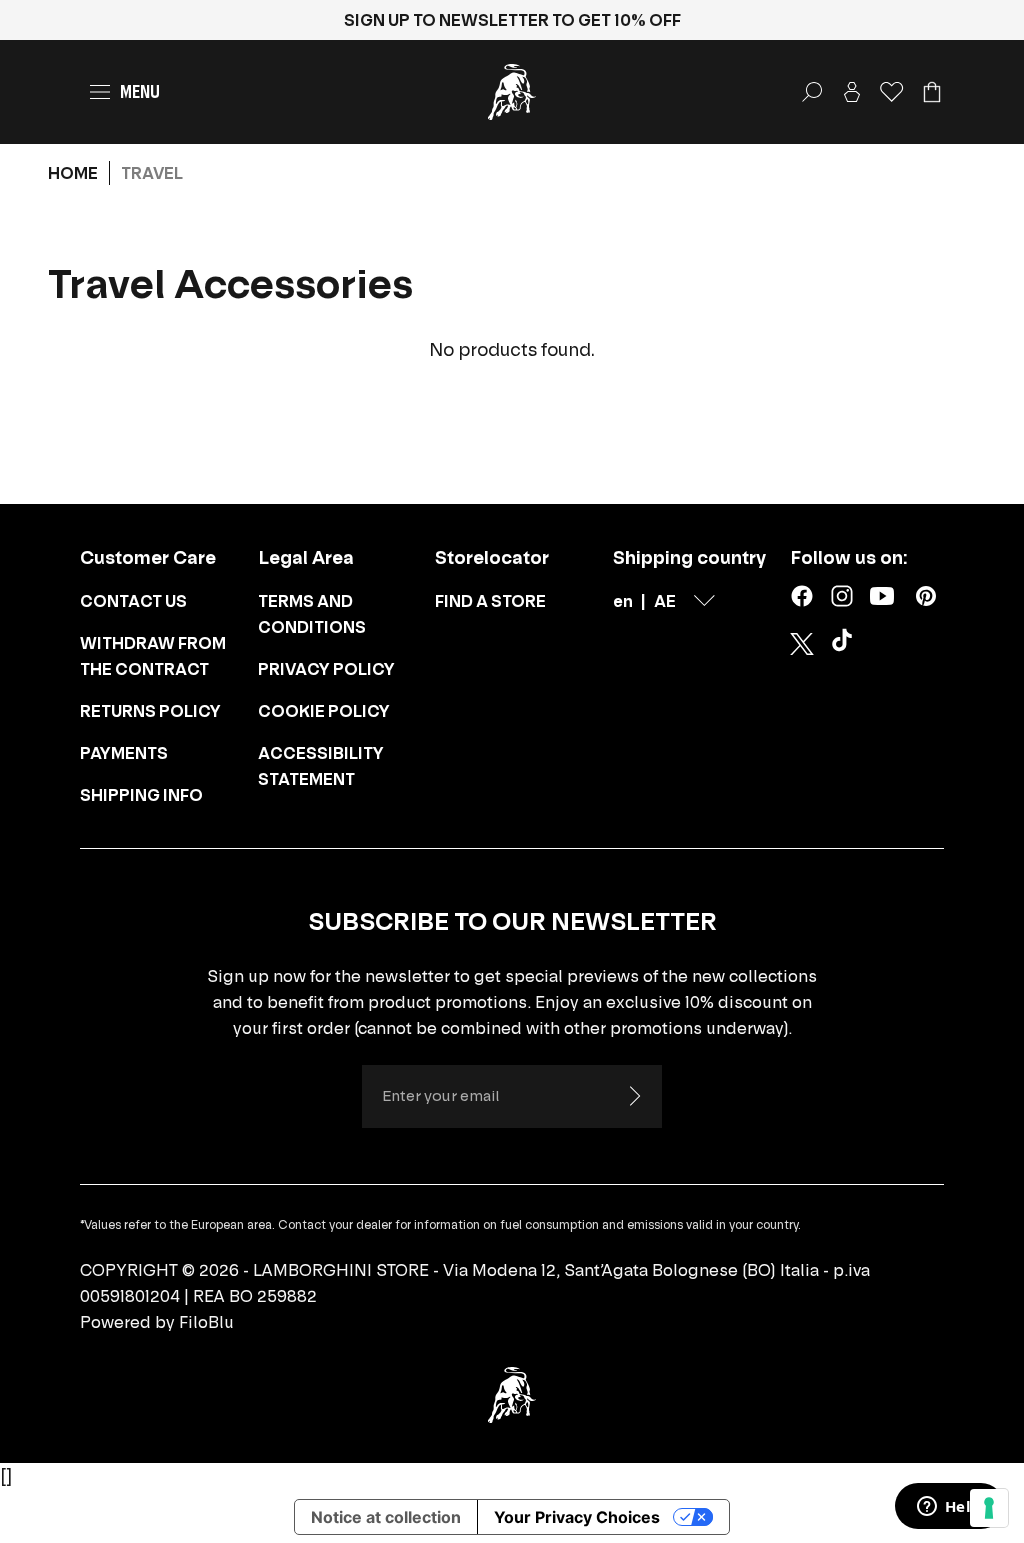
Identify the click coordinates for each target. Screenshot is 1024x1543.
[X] (802, 644)
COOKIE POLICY (324, 711)
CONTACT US (133, 601)
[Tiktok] (846, 644)
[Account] (852, 92)
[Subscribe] (634, 1096)
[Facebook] (802, 596)
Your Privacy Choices (577, 1517)
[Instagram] (842, 596)
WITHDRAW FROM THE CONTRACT (153, 656)
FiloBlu (206, 1322)
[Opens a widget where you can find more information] (949, 1508)
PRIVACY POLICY (326, 669)
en (623, 601)
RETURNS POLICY (150, 711)
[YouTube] (882, 596)
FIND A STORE (490, 601)
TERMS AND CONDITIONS (312, 614)
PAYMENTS (124, 753)
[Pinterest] (926, 596)
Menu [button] (140, 91)
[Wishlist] (892, 92)
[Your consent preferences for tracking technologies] (989, 1508)
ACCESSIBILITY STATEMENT (321, 766)
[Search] (812, 92)
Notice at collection (386, 1517)
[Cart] (932, 92)
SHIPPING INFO (141, 795)
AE (665, 601)
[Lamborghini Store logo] (512, 92)
